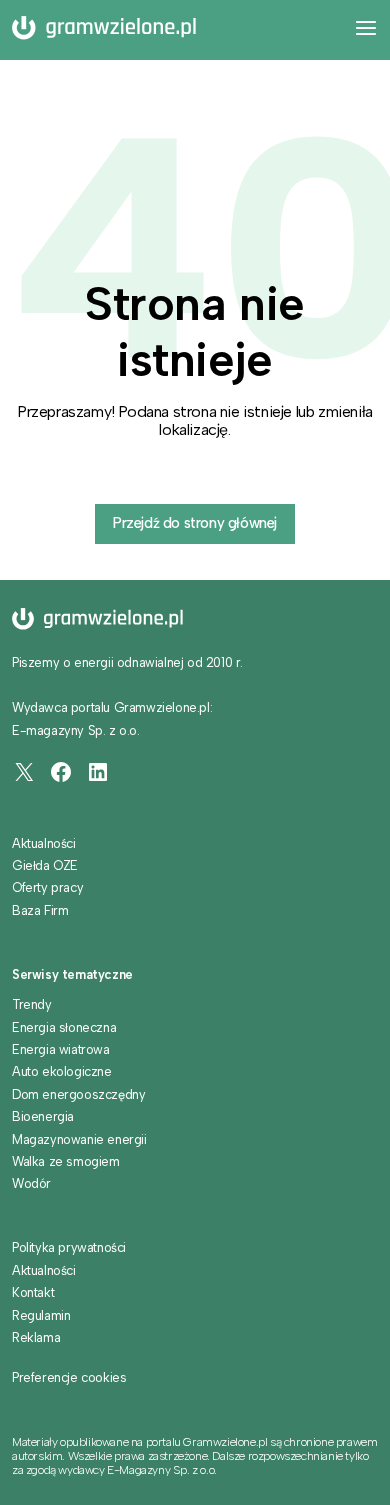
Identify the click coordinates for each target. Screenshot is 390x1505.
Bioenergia (43, 1116)
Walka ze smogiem (66, 1161)
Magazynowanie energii (79, 1139)
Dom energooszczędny (78, 1094)
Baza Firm (40, 910)
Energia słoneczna (64, 1027)
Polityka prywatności (69, 1247)
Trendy (32, 1004)
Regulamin (41, 1315)
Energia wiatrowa (61, 1049)
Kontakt (33, 1292)
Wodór (31, 1183)
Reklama (36, 1337)
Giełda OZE (45, 865)
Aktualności (44, 843)
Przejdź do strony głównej (195, 523)
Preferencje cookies (69, 1378)
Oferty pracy (47, 887)
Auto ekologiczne (62, 1071)
